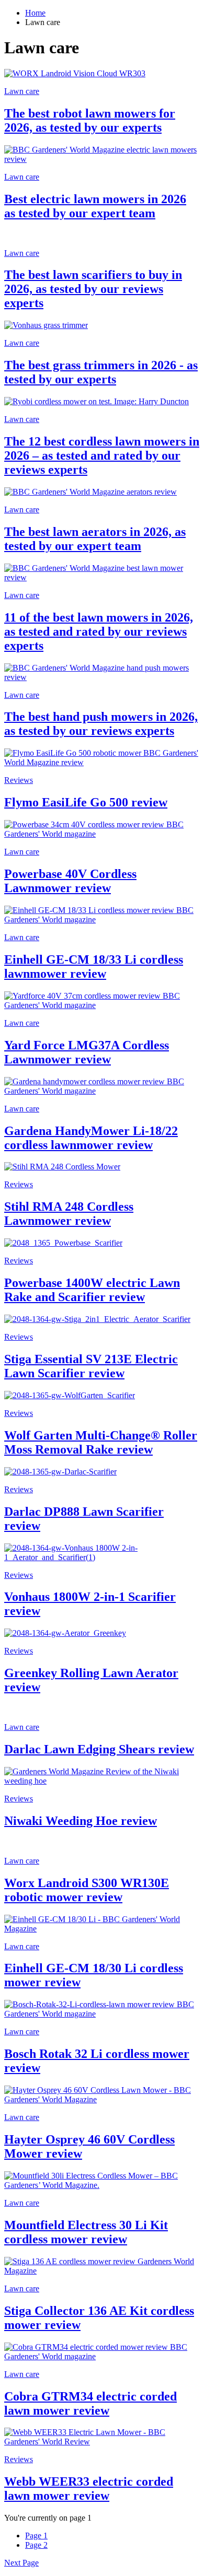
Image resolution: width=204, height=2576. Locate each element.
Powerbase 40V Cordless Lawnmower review (70, 881)
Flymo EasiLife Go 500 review (86, 802)
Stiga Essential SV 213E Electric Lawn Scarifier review (91, 1366)
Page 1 (36, 2536)
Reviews (19, 780)
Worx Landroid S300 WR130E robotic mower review (87, 1890)
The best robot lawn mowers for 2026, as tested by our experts (90, 120)
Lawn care (22, 91)
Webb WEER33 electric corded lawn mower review (89, 2489)
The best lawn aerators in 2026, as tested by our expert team (95, 539)
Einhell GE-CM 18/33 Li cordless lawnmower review (94, 967)
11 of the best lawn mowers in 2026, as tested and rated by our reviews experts (99, 631)
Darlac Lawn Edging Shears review (99, 1749)
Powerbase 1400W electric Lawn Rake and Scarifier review (92, 1290)
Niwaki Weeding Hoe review (81, 1821)
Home (35, 13)
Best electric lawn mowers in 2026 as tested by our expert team (95, 206)
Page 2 (36, 2545)
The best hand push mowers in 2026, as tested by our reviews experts (101, 724)
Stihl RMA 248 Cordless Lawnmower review (69, 1214)
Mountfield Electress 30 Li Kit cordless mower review (86, 2232)
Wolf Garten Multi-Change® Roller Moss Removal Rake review (101, 1442)
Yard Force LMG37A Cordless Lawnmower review (87, 1052)
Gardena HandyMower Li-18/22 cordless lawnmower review (91, 1138)
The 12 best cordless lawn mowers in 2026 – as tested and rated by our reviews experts (102, 455)
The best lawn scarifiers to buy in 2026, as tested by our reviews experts (93, 289)
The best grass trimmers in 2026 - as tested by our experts (101, 372)
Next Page (21, 2563)
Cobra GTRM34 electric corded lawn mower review (90, 2403)
